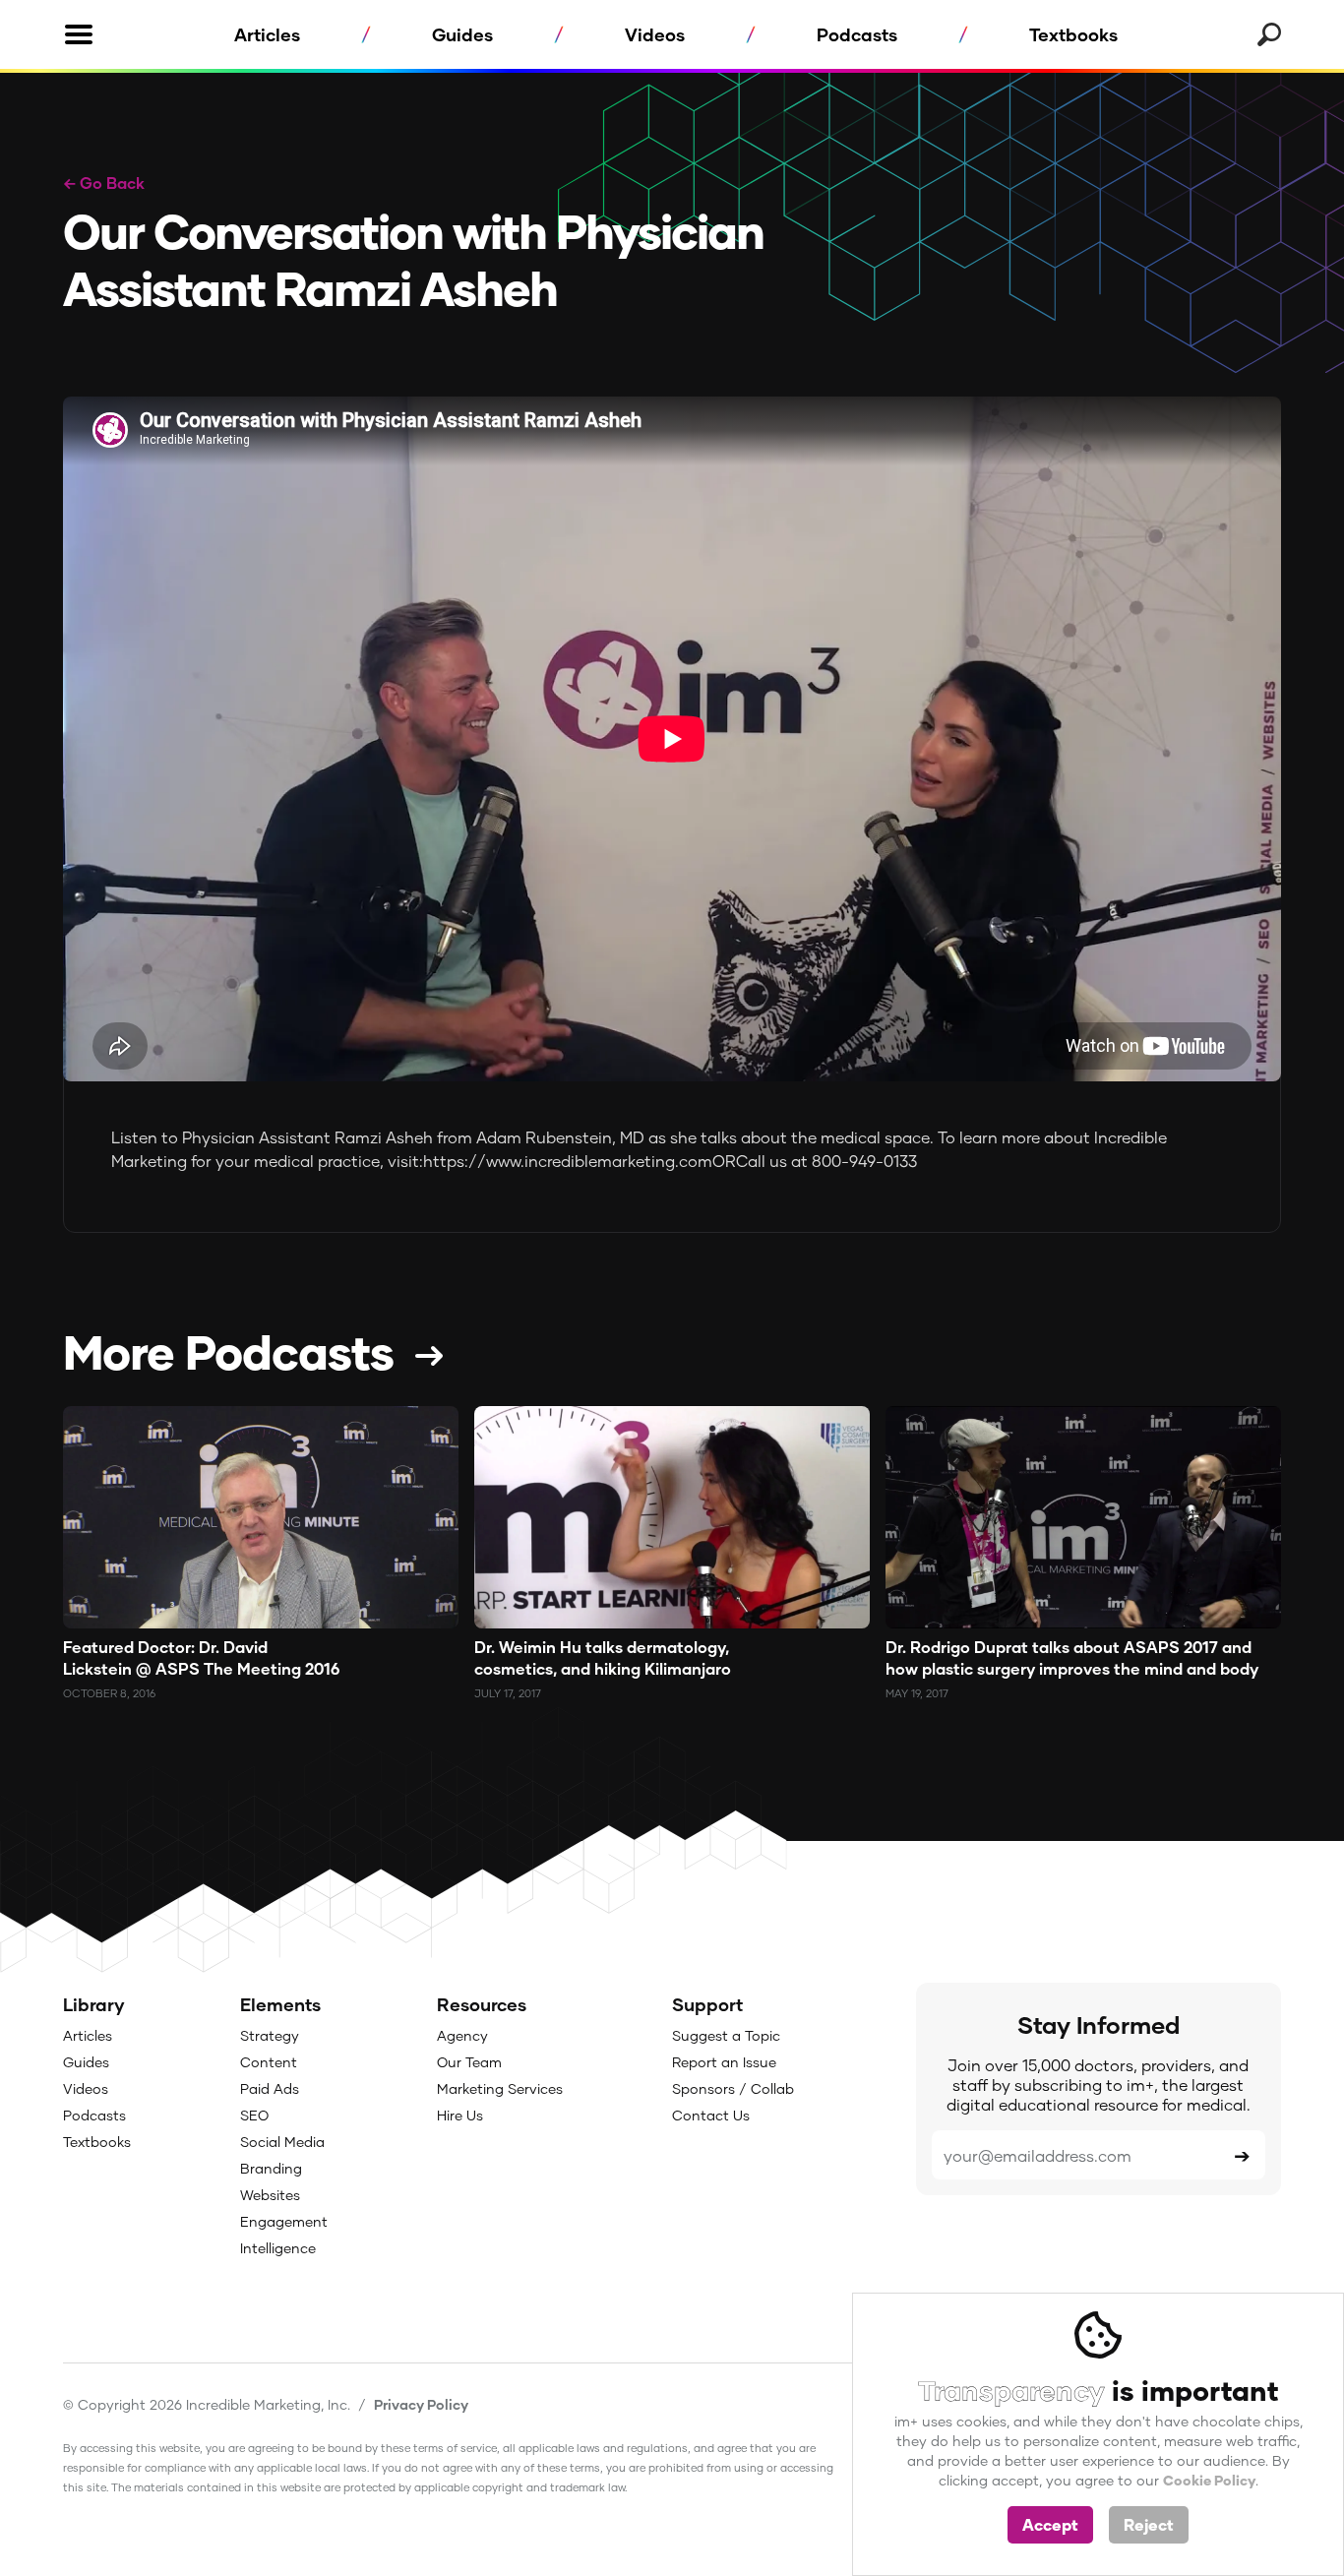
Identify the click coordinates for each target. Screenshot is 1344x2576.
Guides (462, 34)
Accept (1050, 2524)
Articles (267, 34)
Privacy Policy (421, 2404)
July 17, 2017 (508, 1693)
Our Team (469, 2062)
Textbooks (1073, 34)
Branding (271, 2168)
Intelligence (278, 2248)
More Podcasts (228, 1351)
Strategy (270, 2035)
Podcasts (857, 34)
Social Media (282, 2142)
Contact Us (711, 2115)
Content (269, 2062)
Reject (1149, 2524)
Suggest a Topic (726, 2035)
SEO (254, 2115)
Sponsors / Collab (733, 2088)
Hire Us (460, 2115)
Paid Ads (270, 2088)
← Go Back (104, 183)
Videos (655, 34)
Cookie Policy (1209, 2480)
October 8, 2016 (109, 1693)
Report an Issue (724, 2062)
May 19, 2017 (917, 1693)
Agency (462, 2035)
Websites (270, 2195)
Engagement (284, 2221)
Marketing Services (500, 2088)
